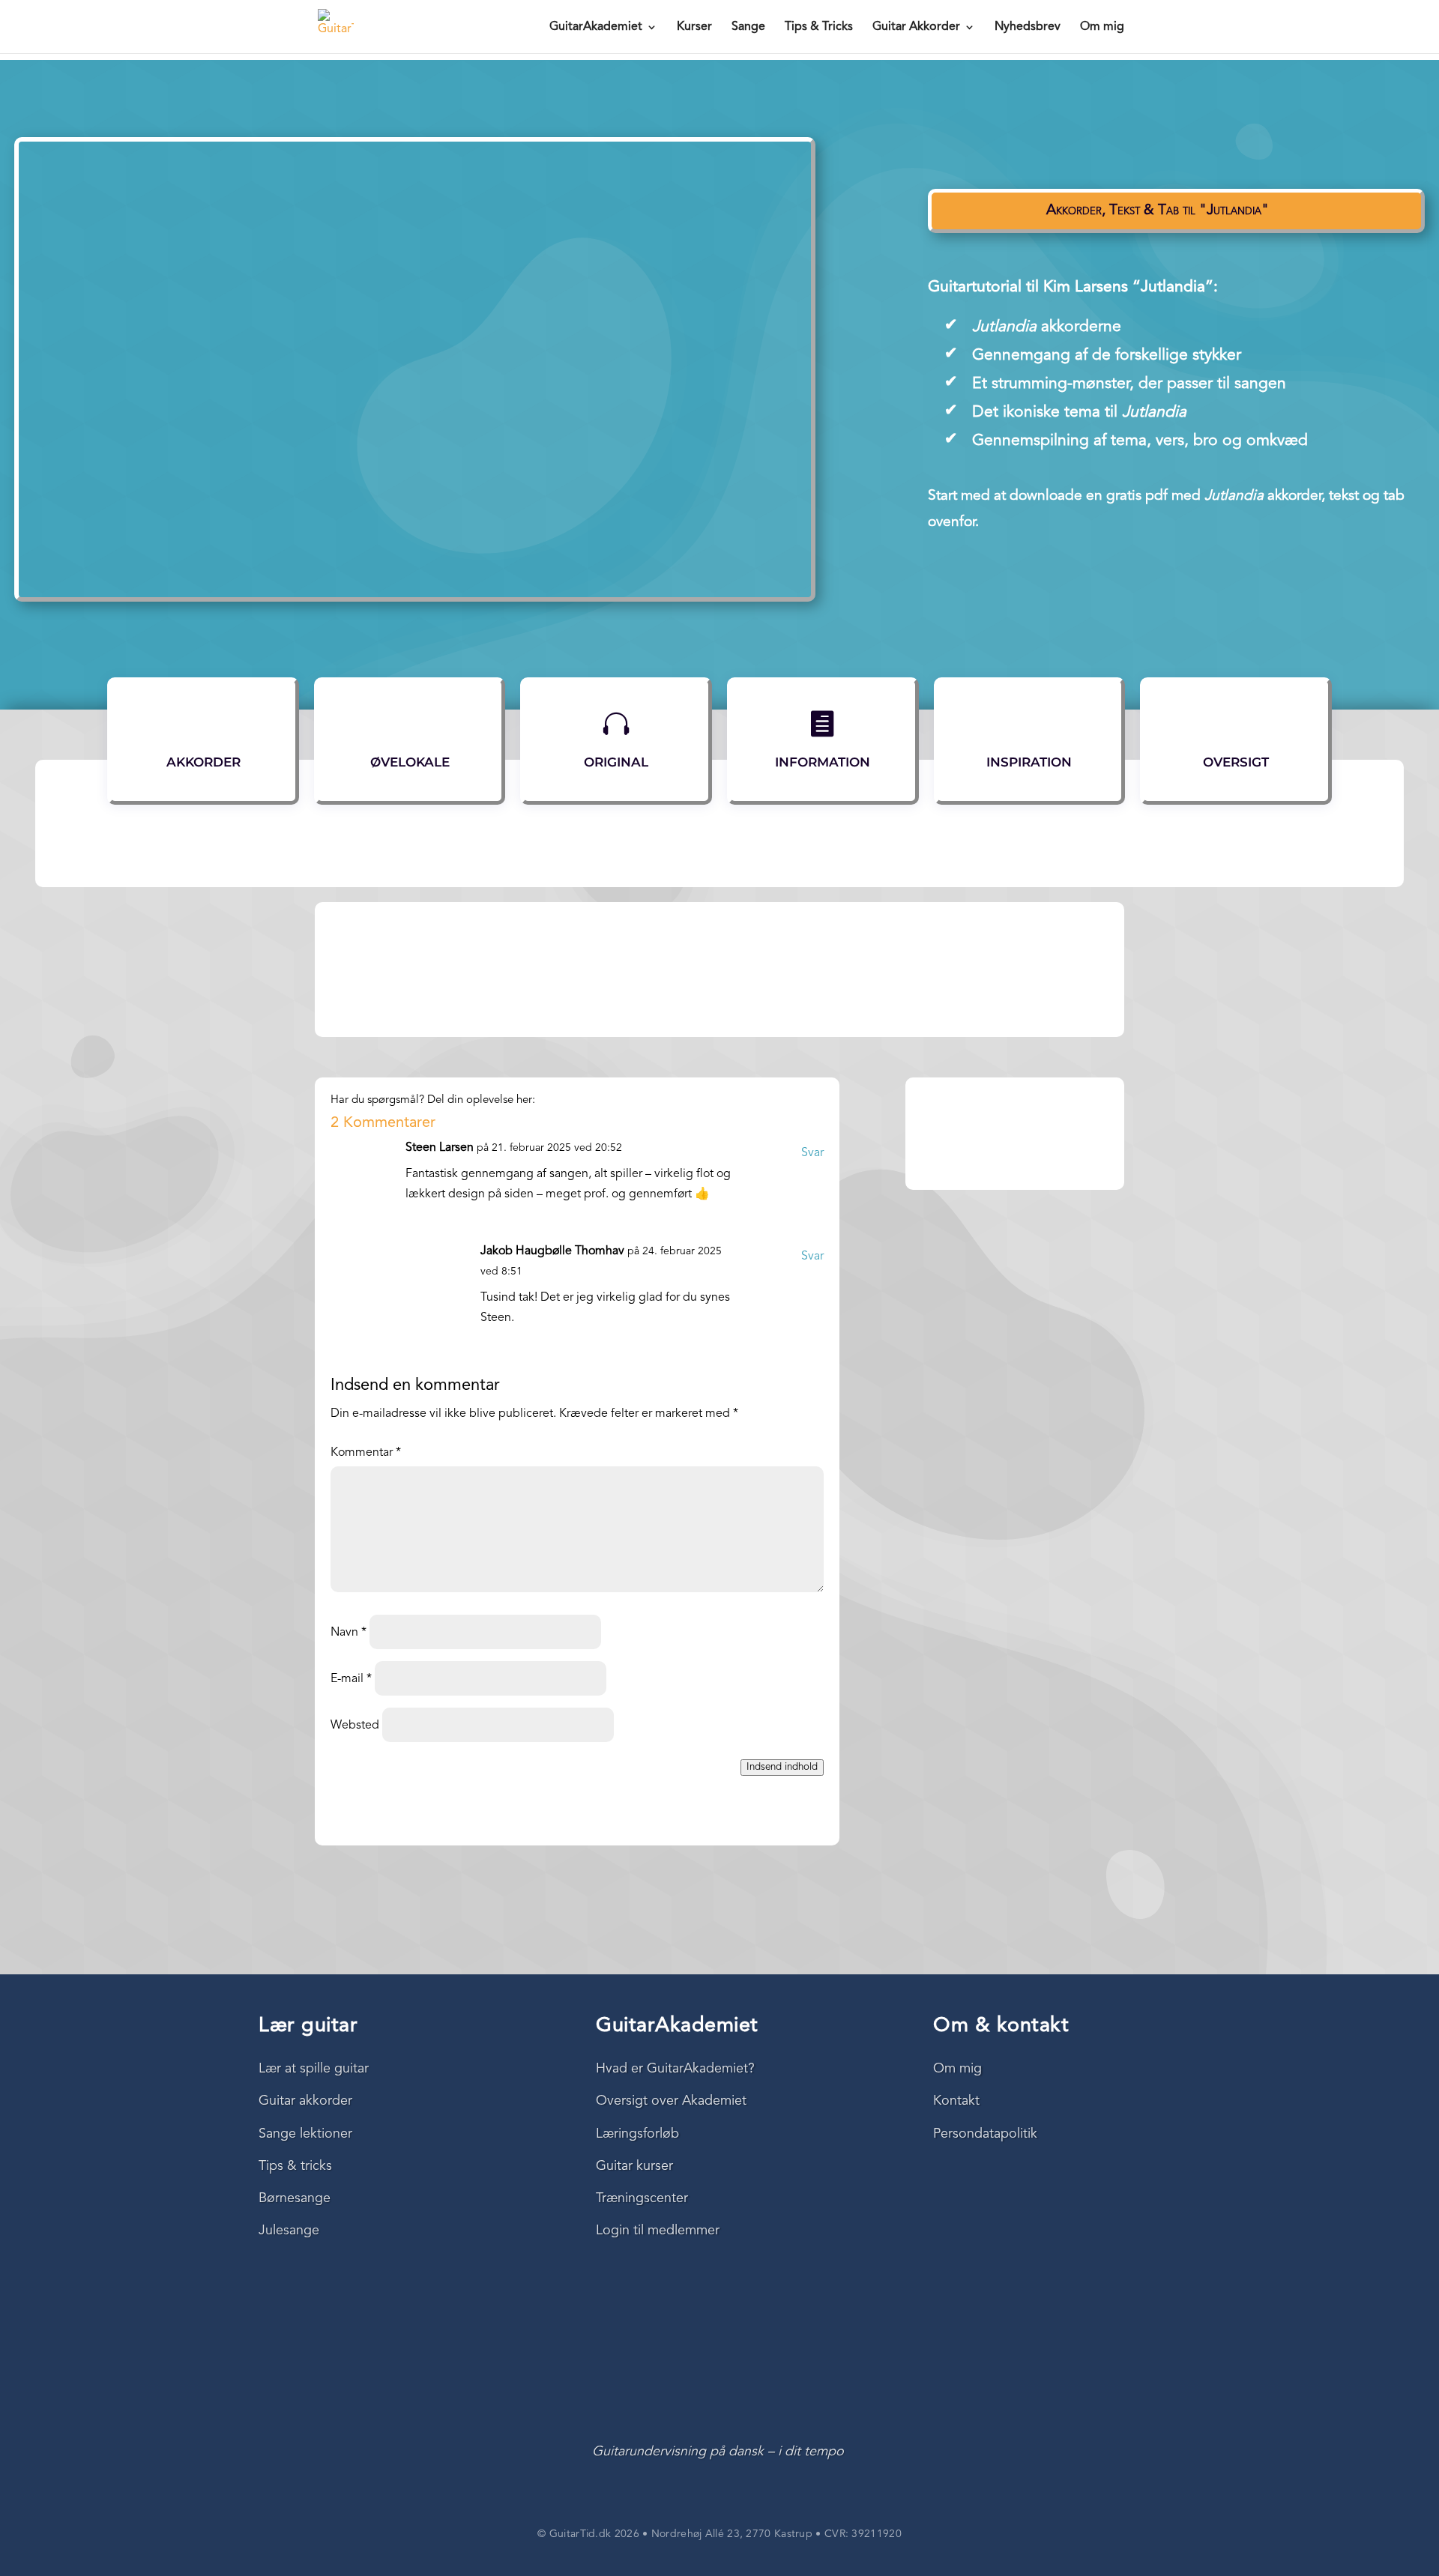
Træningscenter (642, 2198)
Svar (812, 1153)
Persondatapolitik (985, 2134)
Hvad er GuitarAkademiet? (675, 2069)
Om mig (1102, 27)
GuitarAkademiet (596, 27)
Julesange (289, 2231)
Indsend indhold (782, 1767)
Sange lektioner (305, 2134)
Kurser (694, 27)
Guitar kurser (634, 2166)
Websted (355, 1726)
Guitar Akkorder (916, 27)
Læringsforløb (637, 2134)
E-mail (351, 1679)
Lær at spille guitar (314, 2069)
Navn (349, 1633)
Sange (748, 27)
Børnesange (295, 2198)
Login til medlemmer (658, 2231)
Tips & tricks (295, 2166)
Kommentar (366, 1453)
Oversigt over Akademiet (671, 2101)
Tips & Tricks (819, 27)
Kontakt (956, 2101)
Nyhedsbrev (1028, 27)
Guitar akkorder (305, 2101)
